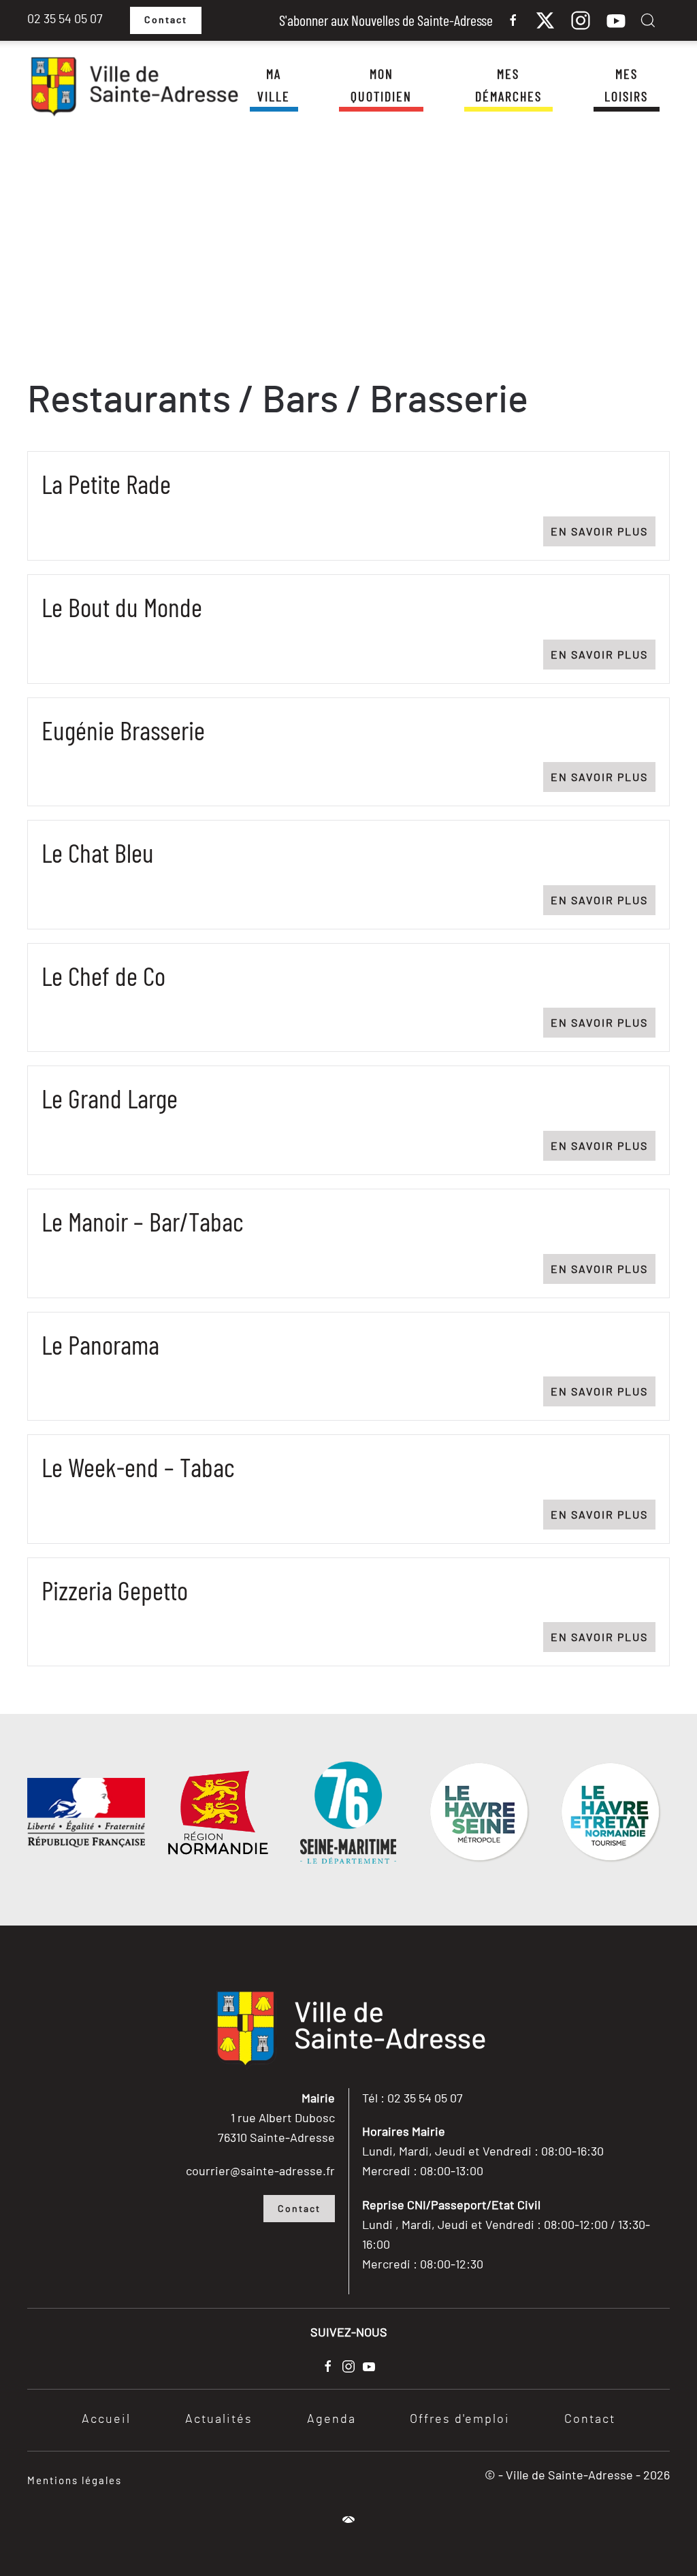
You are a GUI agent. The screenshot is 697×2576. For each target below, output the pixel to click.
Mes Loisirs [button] (626, 85)
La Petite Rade (106, 483)
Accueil (106, 2420)
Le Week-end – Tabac (138, 1467)
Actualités (219, 2420)
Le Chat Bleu (98, 852)
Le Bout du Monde (122, 607)
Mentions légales (75, 2480)
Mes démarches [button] (508, 85)
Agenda (331, 2420)
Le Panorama (100, 1344)
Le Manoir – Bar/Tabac (143, 1221)
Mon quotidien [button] (381, 85)
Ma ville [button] (274, 85)
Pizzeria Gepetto (115, 1590)
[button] (648, 20)
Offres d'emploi (460, 2420)
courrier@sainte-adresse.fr (260, 2170)
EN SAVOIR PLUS (599, 531)
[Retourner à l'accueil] (133, 87)
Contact (166, 20)
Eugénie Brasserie (123, 730)
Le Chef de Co (103, 975)
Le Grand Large (110, 1098)
